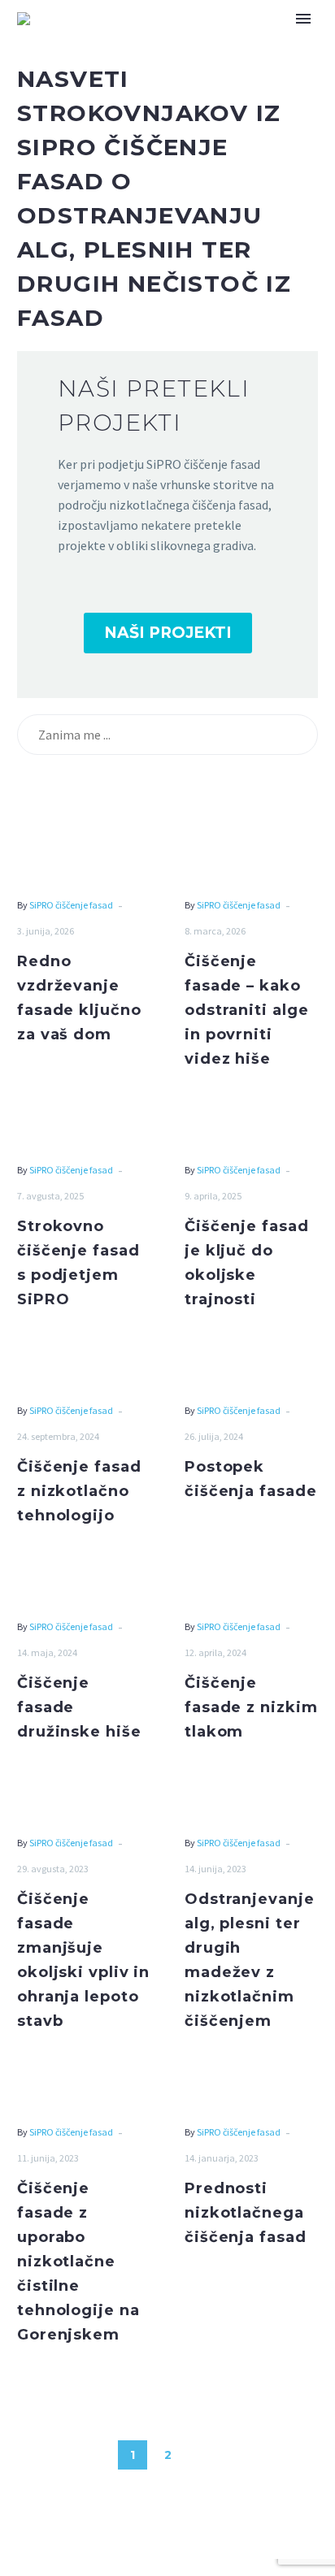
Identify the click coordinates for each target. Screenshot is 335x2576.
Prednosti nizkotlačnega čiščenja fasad (246, 2213)
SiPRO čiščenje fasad (71, 905)
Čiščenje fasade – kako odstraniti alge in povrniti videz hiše (247, 1010)
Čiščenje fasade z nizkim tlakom (251, 1707)
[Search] (298, 735)
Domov (174, 43)
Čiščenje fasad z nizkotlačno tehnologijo (79, 1491)
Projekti (258, 43)
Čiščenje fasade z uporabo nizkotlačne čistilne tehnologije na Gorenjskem (78, 2262)
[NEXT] (202, 2455)
